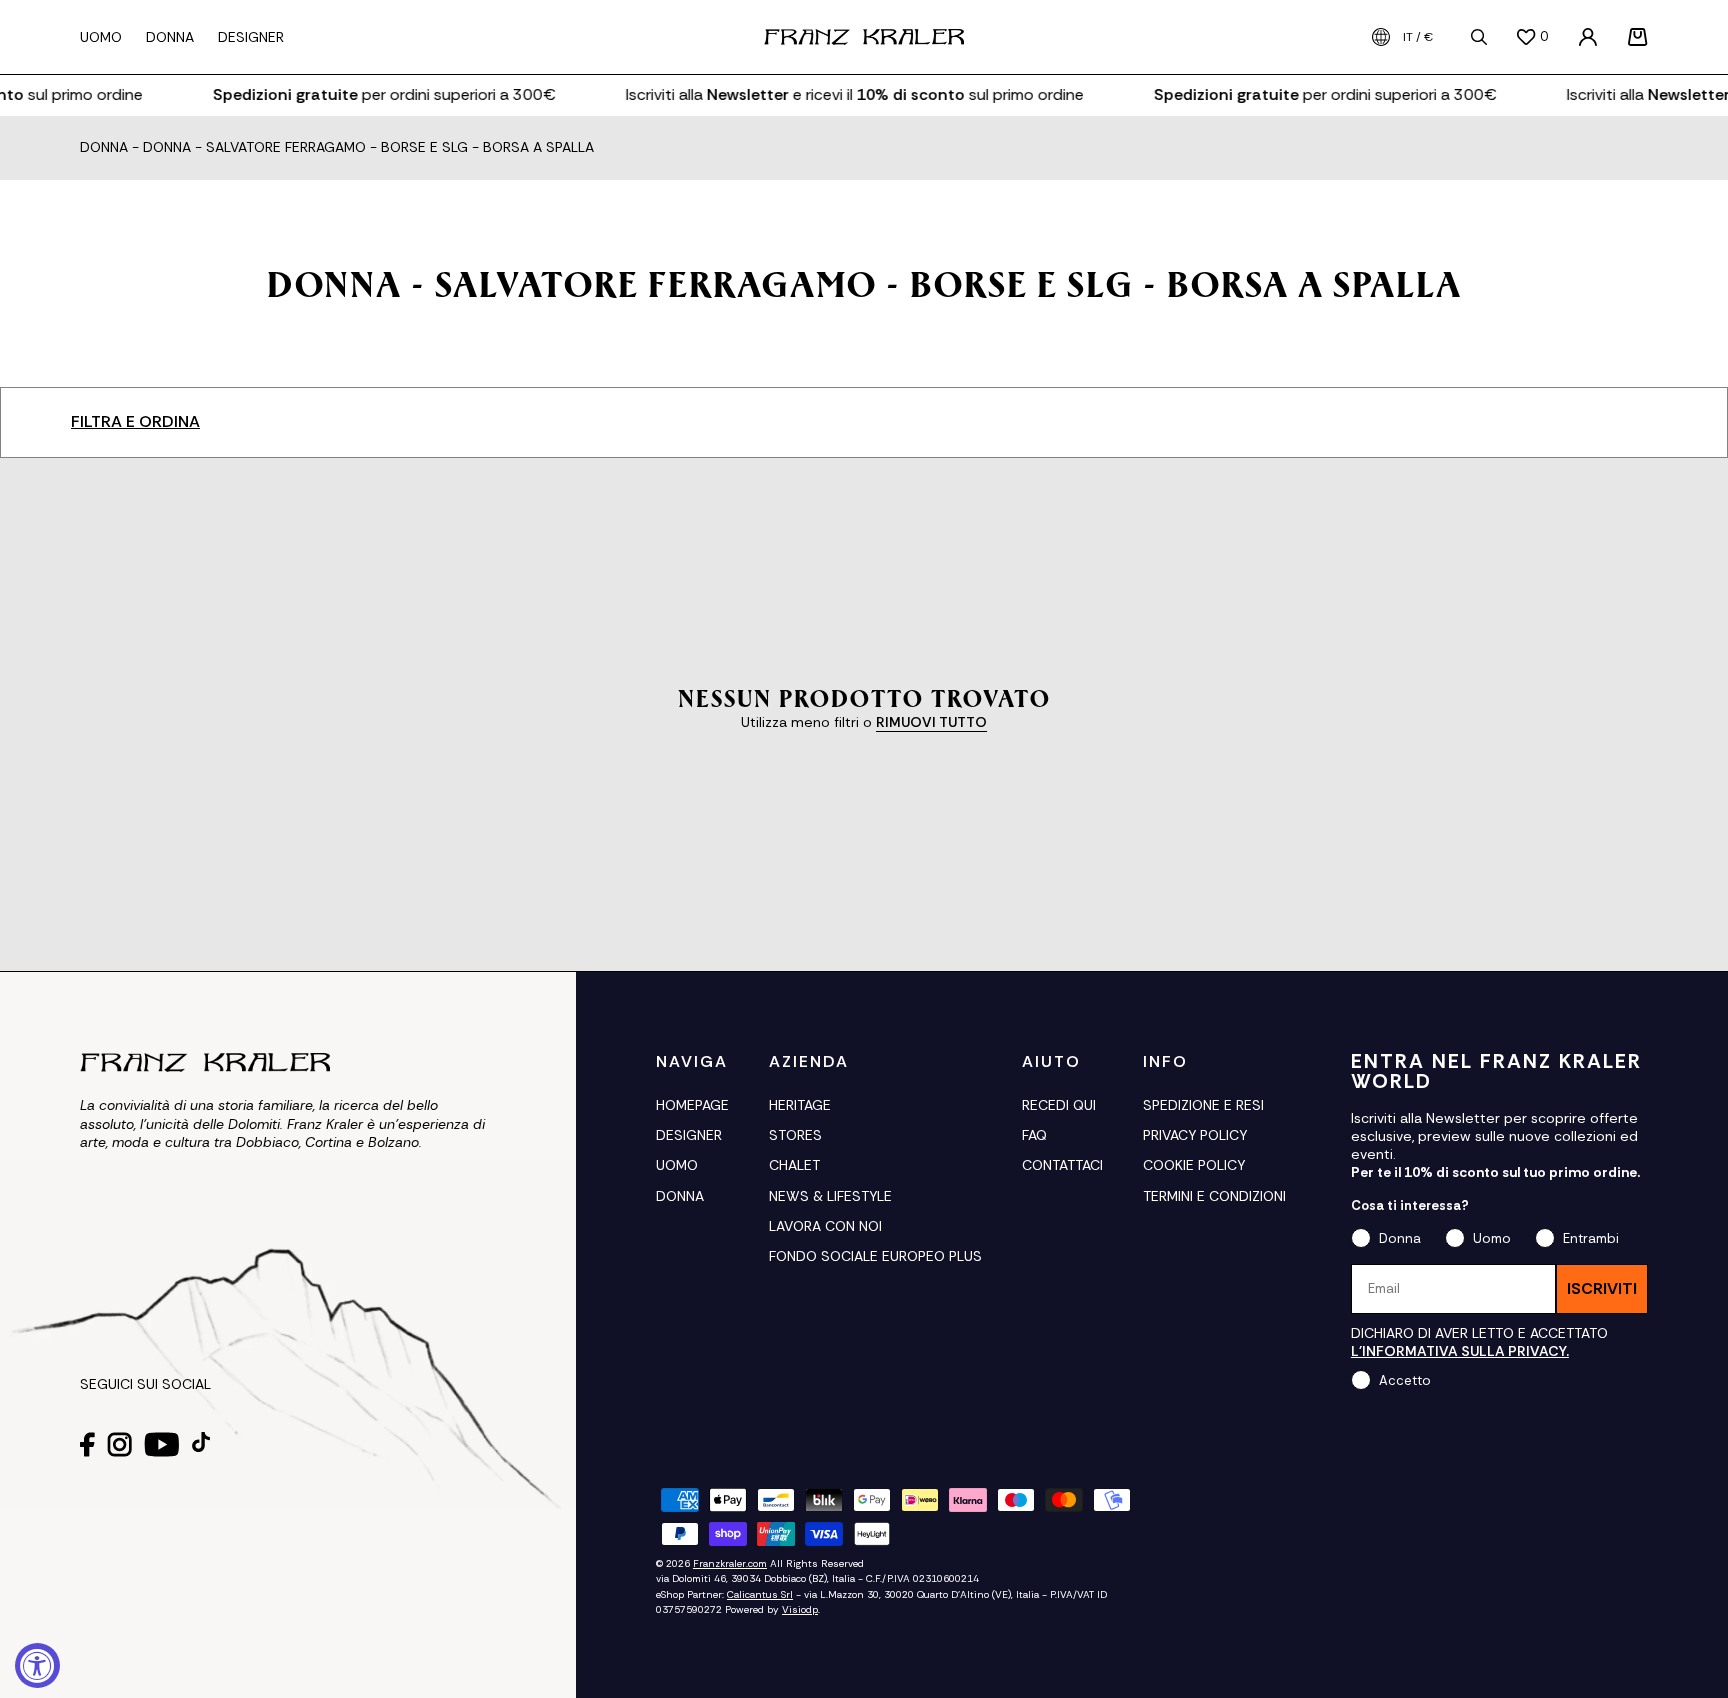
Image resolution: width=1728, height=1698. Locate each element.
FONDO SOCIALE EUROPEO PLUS (875, 1256)
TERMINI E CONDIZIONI (1214, 1196)
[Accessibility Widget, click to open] (37, 1665)
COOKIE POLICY (1194, 1165)
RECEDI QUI (1059, 1105)
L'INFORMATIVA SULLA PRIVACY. (1460, 1351)
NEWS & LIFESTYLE (830, 1196)
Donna (104, 148)
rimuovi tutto (931, 722)
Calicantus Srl (760, 1594)
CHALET (794, 1165)
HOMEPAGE (692, 1105)
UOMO (677, 1165)
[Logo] (864, 37)
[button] (1638, 37)
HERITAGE (800, 1105)
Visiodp (800, 1609)
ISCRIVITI (1602, 1288)
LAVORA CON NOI (825, 1226)
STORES (795, 1135)
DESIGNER (689, 1135)
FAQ (1034, 1135)
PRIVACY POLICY (1195, 1135)
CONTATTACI (1062, 1165)
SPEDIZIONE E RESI (1203, 1105)
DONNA (680, 1196)
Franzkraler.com (730, 1563)
